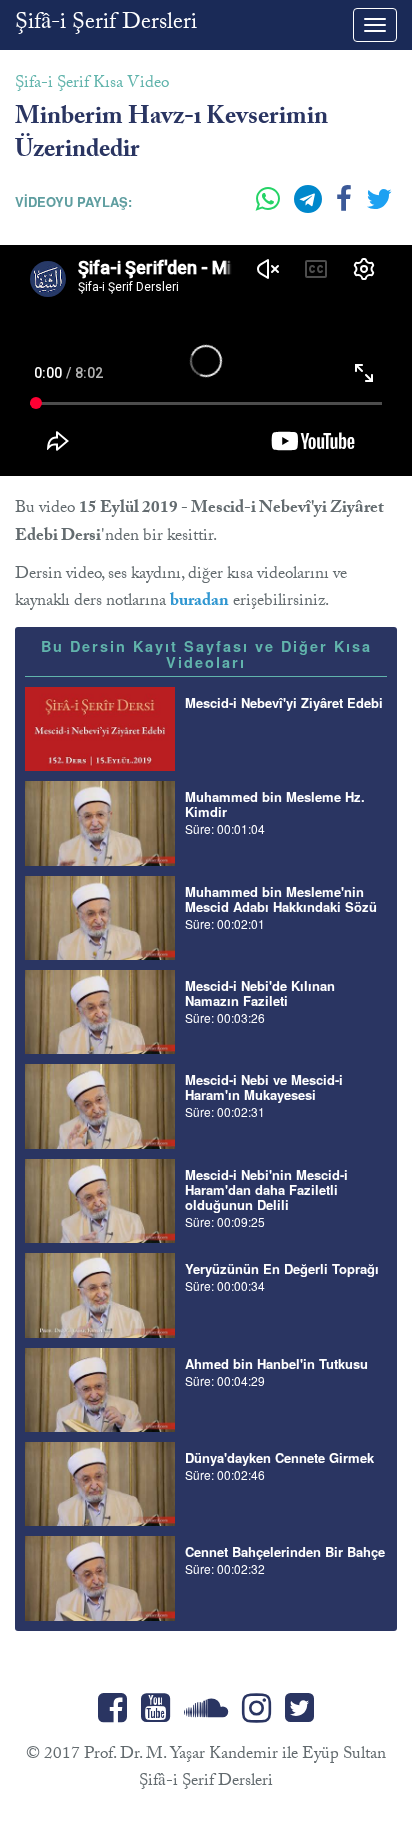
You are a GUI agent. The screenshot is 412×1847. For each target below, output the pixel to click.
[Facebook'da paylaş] (346, 207)
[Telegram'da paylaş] (310, 207)
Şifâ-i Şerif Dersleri (106, 24)
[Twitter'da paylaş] (379, 207)
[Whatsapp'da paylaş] (270, 207)
